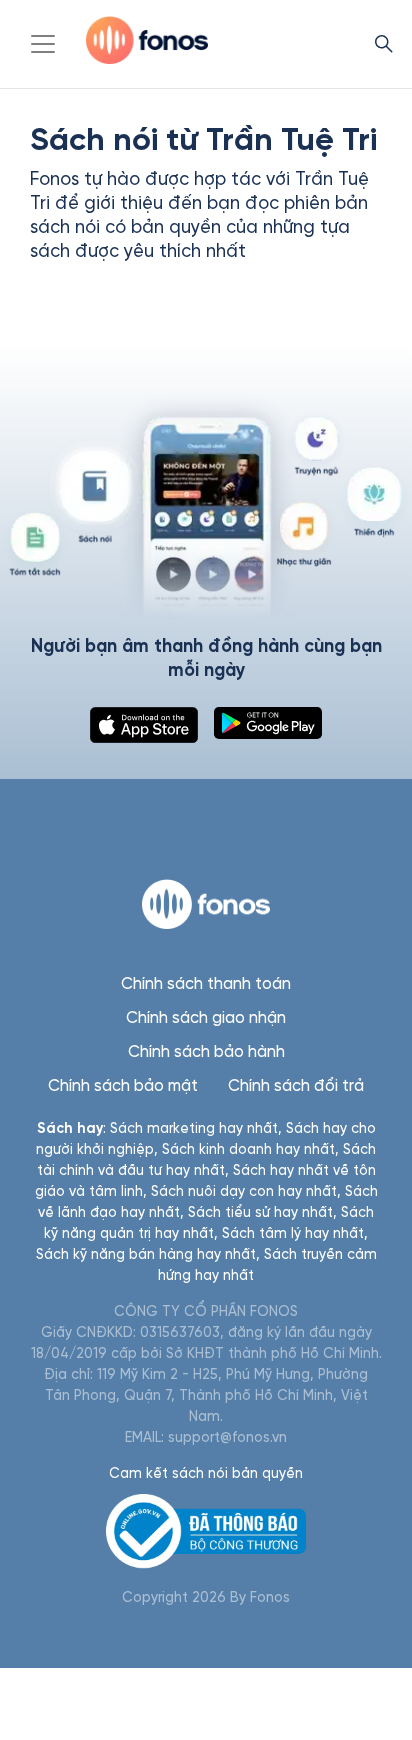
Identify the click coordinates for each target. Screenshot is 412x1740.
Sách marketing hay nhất (194, 1128)
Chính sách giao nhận (206, 1017)
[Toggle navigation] (43, 44)
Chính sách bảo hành (206, 1051)
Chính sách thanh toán (206, 983)
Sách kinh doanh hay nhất (248, 1149)
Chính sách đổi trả (296, 1085)
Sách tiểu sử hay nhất (260, 1212)
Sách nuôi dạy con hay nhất (244, 1191)
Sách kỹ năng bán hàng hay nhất (146, 1254)
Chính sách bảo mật (123, 1085)
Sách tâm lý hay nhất (293, 1233)
